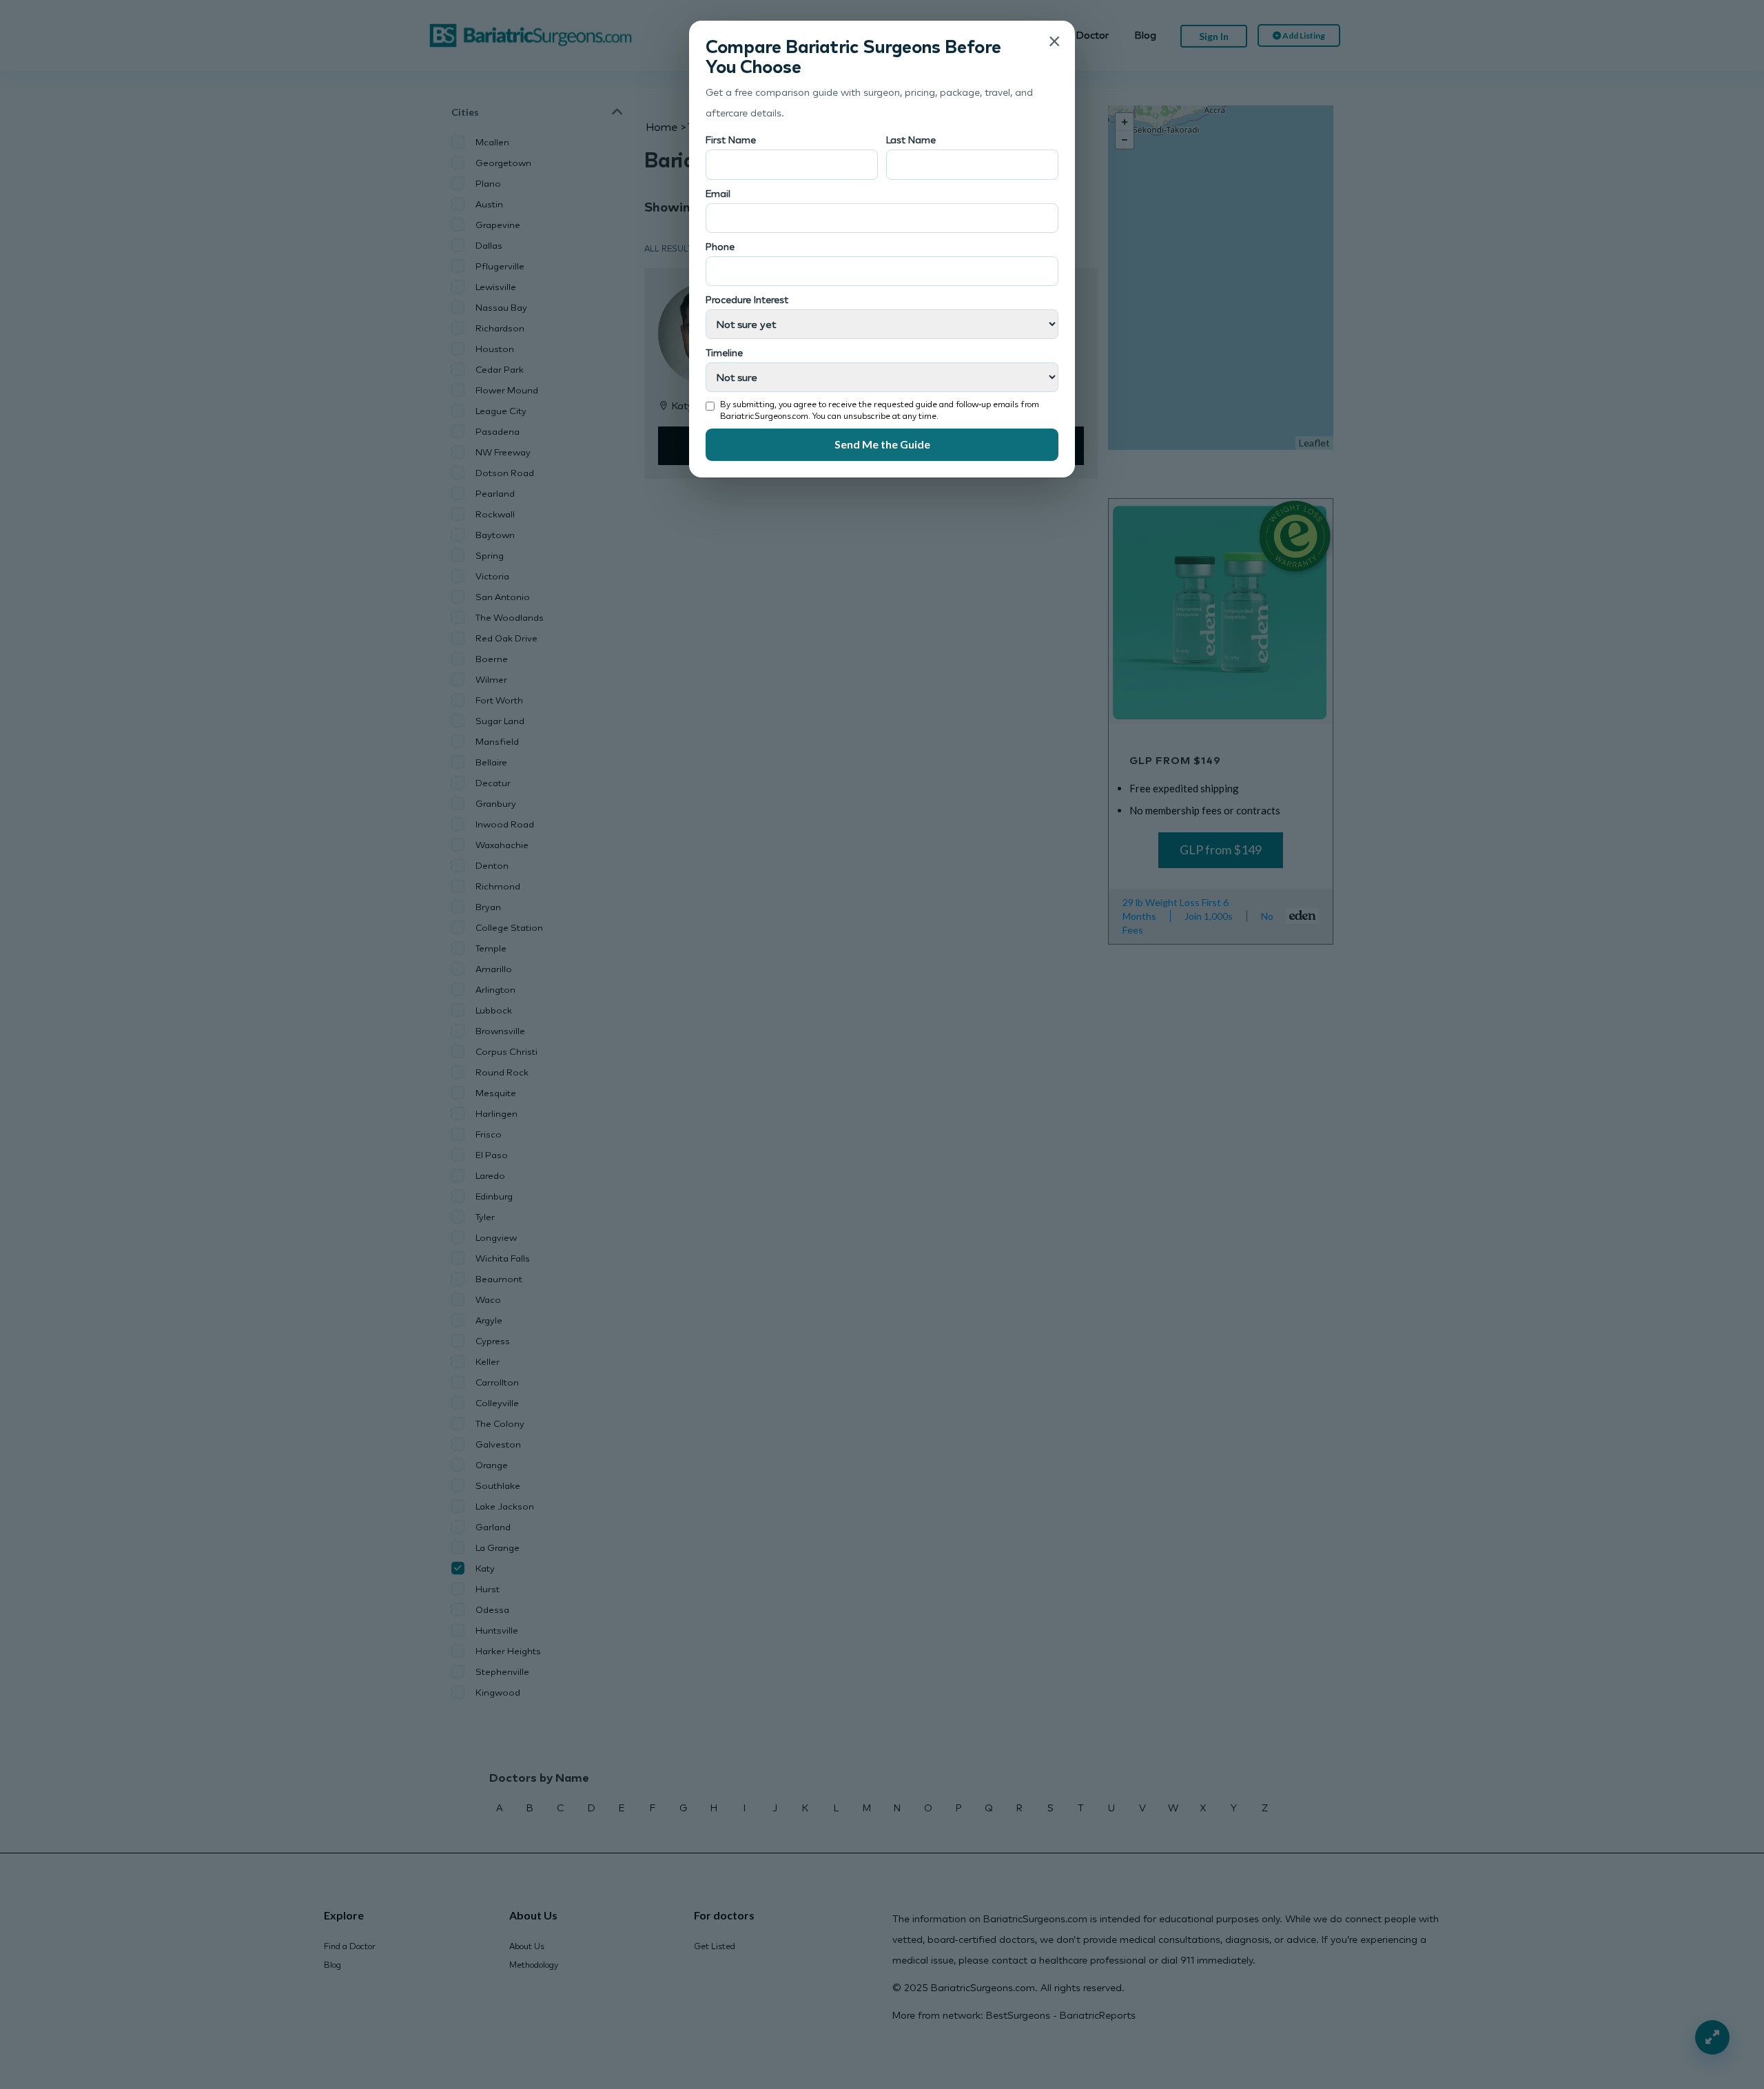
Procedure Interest (747, 299)
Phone (720, 246)
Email (718, 193)
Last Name (911, 140)
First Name (731, 140)
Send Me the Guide (882, 444)
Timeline (724, 352)
